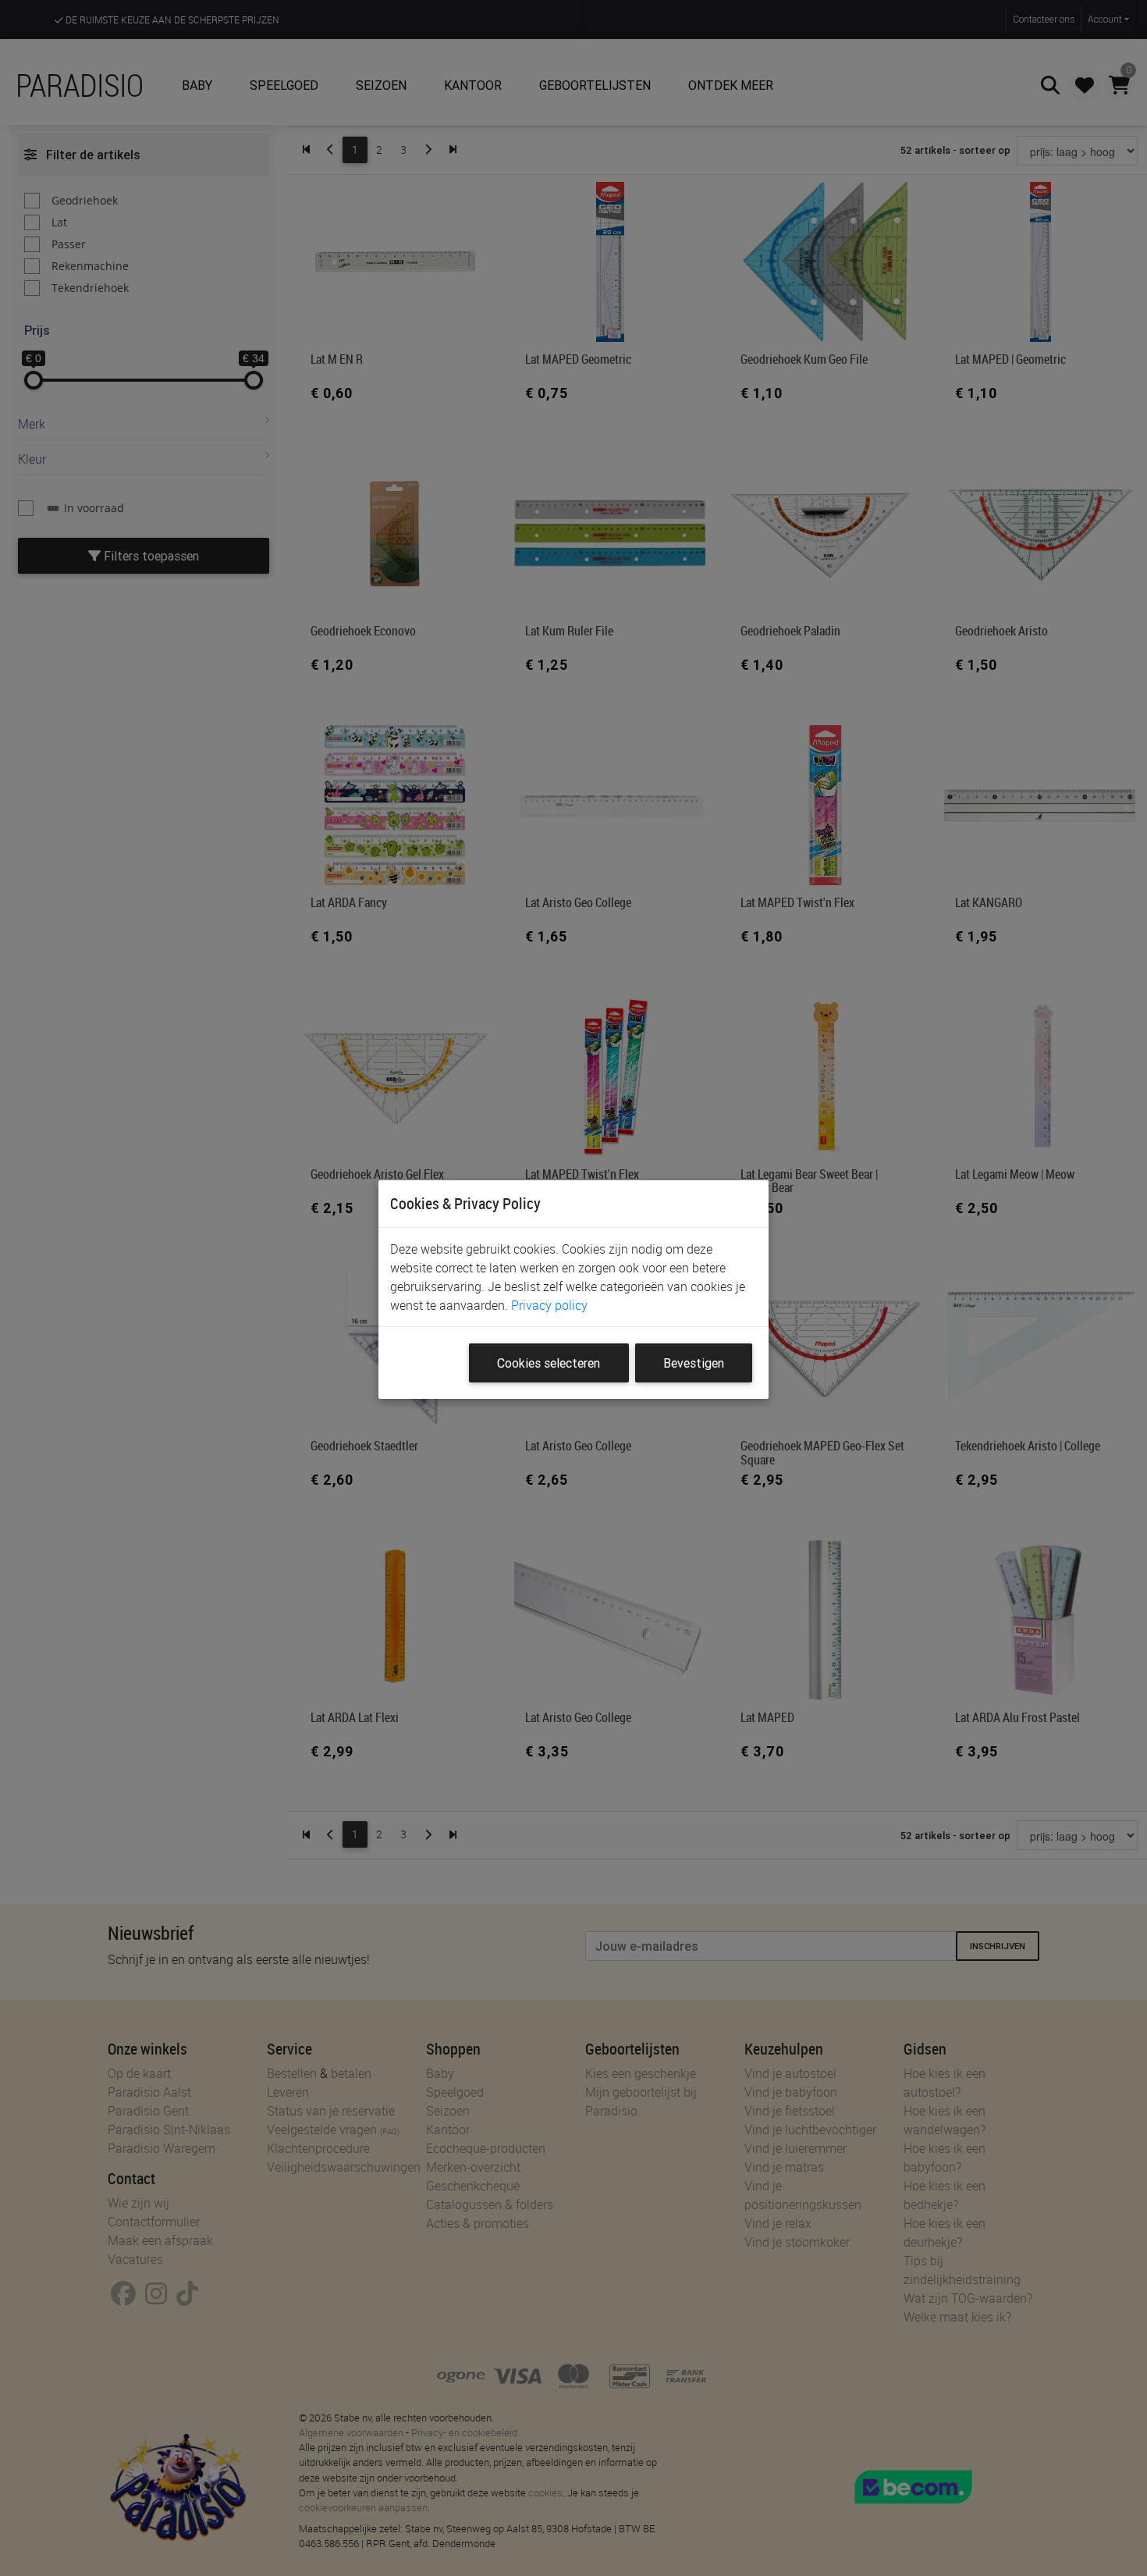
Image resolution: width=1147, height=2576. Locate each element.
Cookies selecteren (549, 1363)
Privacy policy (549, 1305)
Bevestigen (694, 1363)
